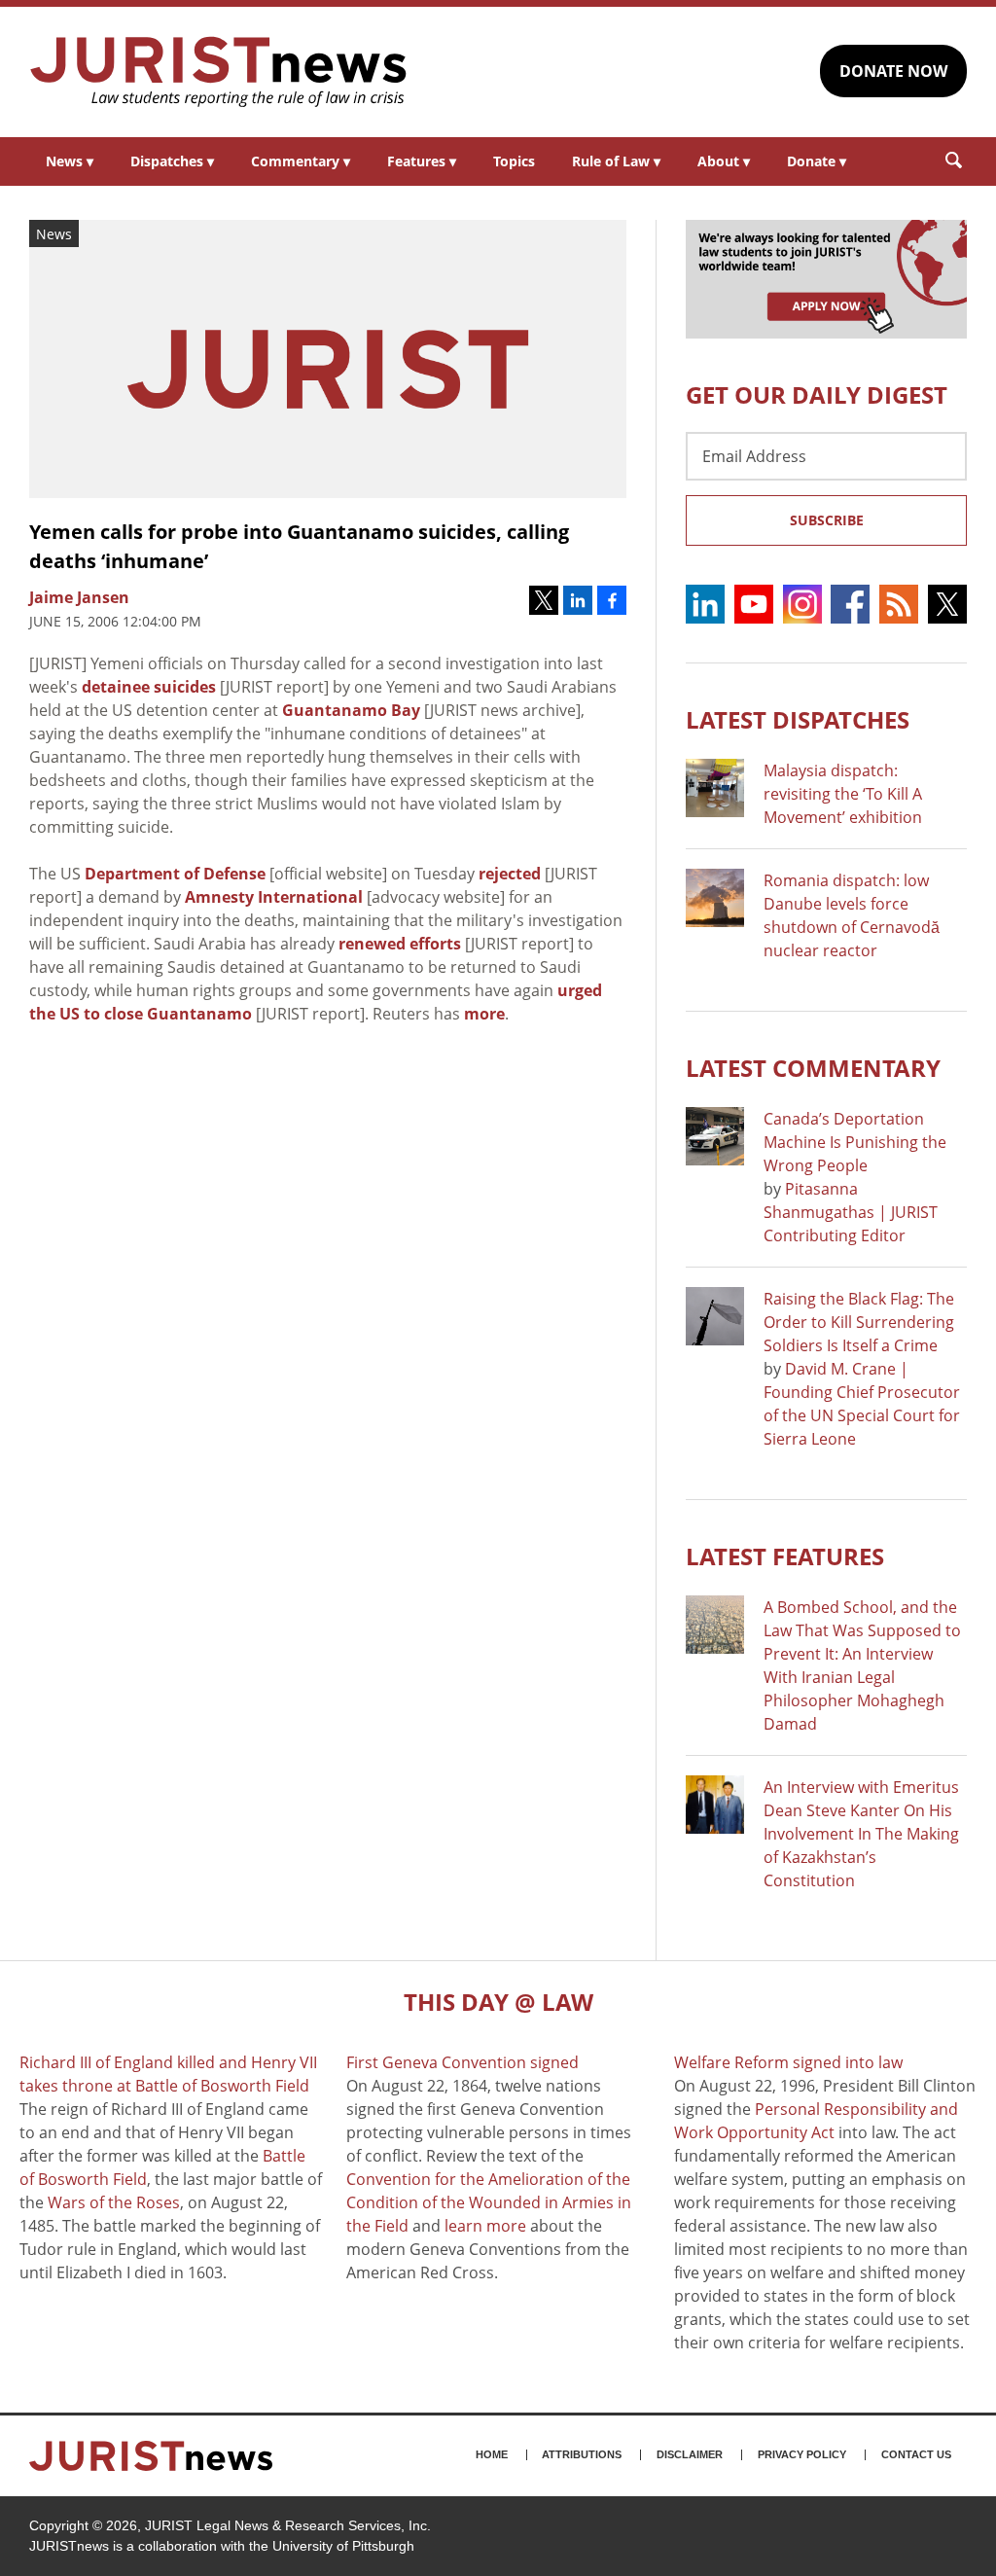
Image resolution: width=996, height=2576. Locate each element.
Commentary (301, 161)
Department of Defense (175, 874)
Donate (817, 161)
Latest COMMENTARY (813, 1068)
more (484, 1014)
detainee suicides (149, 687)
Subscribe (827, 520)
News (70, 161)
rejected (510, 874)
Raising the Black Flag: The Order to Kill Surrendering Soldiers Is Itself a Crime (859, 1322)
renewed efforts (400, 944)
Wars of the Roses (114, 2202)
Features (422, 161)
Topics (514, 161)
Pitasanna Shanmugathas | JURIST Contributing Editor (851, 1212)
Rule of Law (616, 161)
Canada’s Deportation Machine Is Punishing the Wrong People (855, 1142)
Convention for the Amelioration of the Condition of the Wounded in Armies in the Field (489, 2202)
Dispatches (172, 161)
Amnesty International (274, 897)
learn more (485, 2226)
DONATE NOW (893, 71)
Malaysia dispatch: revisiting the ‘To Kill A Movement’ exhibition (843, 794)
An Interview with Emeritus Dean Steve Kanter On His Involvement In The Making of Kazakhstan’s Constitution (861, 1834)
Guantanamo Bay (351, 710)
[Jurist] (219, 72)
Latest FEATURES (785, 1556)
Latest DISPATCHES (798, 719)
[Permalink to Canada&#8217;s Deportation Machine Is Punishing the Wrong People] (715, 1136)
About (724, 161)
